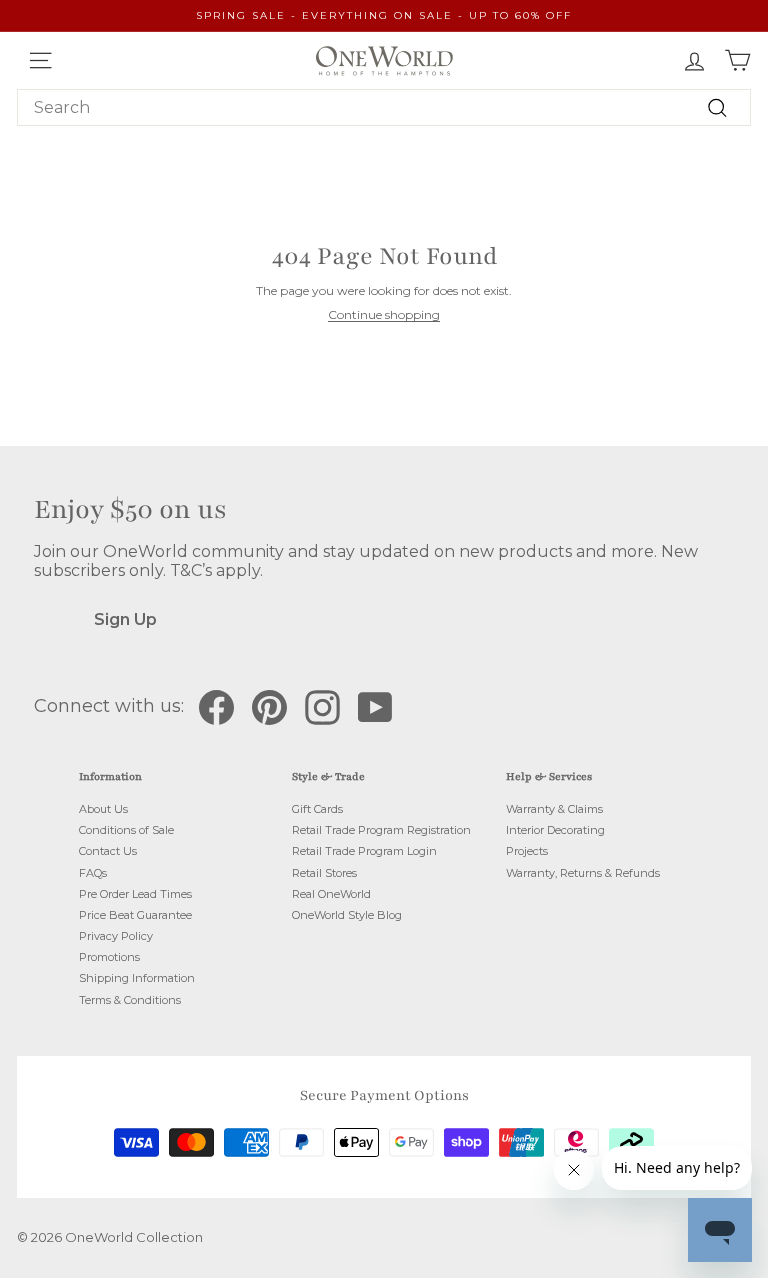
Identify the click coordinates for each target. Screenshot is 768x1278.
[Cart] (737, 60)
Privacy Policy (116, 936)
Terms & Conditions (130, 1000)
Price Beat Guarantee (135, 915)
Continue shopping (384, 314)
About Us (103, 809)
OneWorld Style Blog (347, 915)
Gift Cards (317, 809)
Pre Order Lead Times (135, 894)
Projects (527, 851)
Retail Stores (324, 873)
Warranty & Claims (554, 809)
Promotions (109, 957)
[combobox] (384, 107)
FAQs (93, 873)
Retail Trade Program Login (364, 851)
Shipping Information (137, 978)
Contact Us (108, 851)
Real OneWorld (331, 894)
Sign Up (125, 619)
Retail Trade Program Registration (381, 830)
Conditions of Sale (126, 830)
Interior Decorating (555, 830)
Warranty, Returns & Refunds (583, 873)
